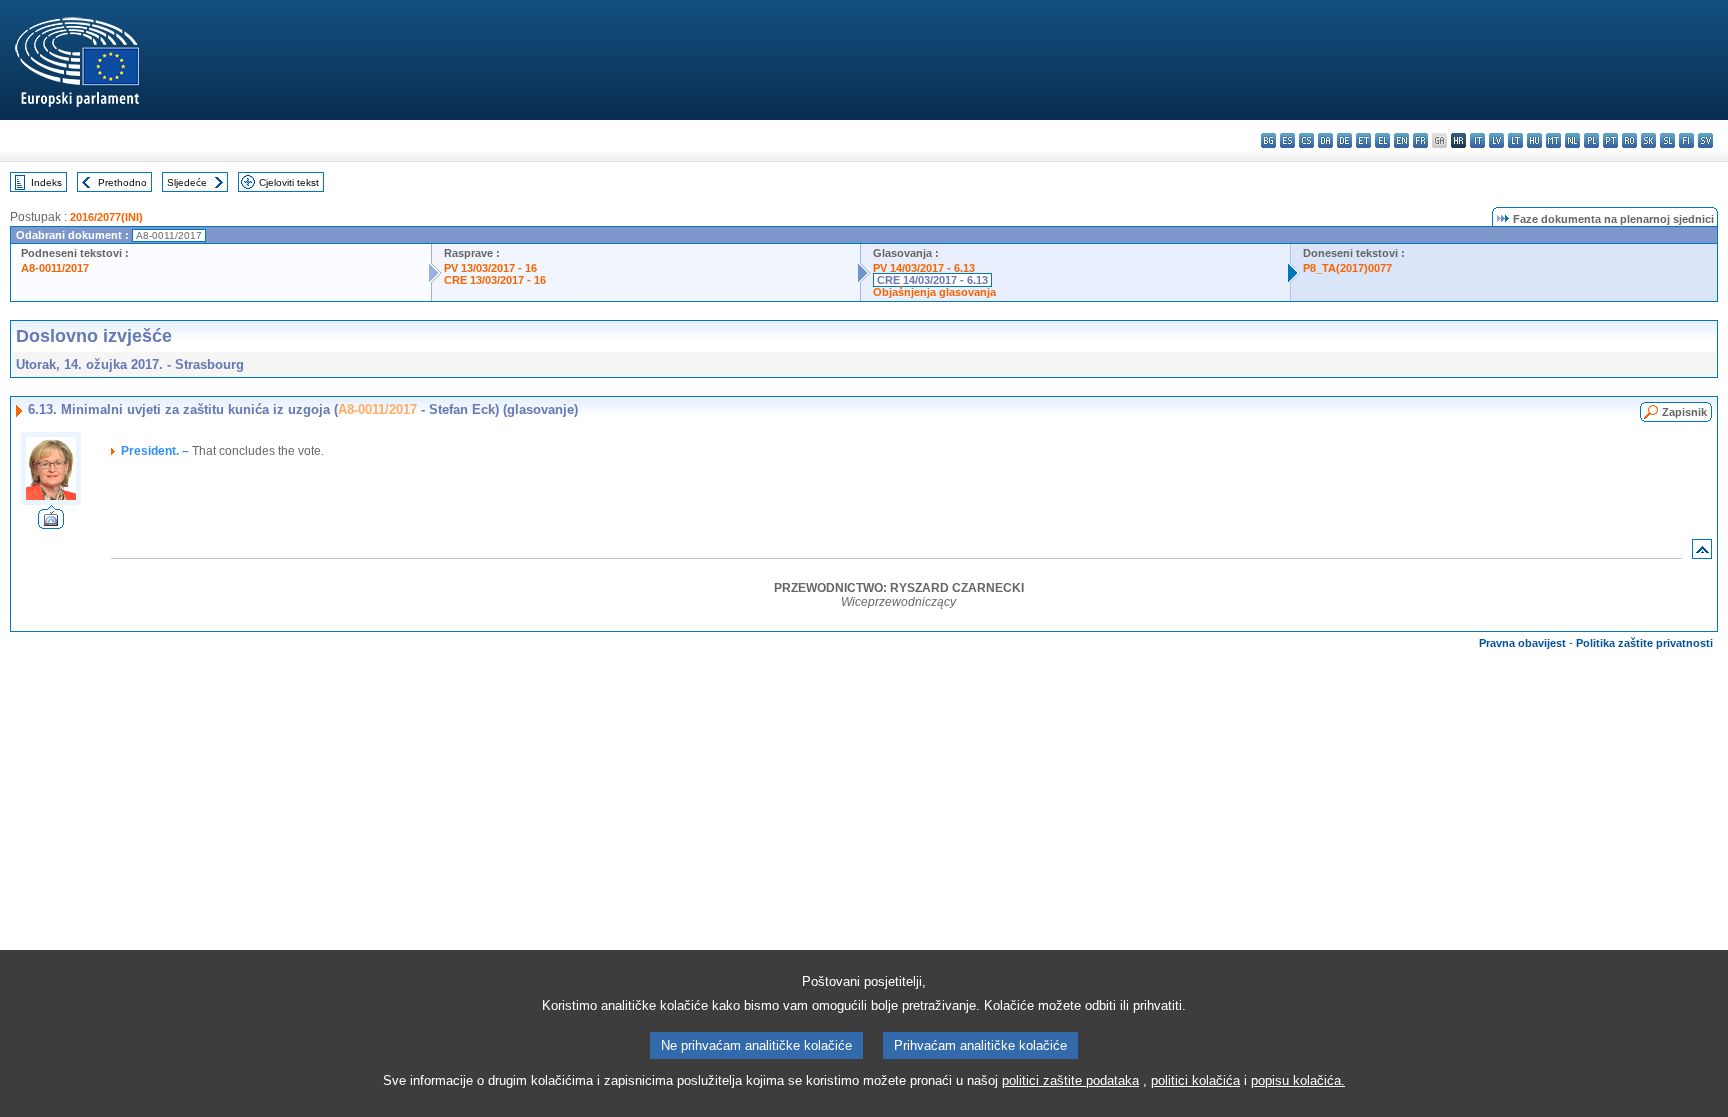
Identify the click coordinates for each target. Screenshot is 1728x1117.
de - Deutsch (1344, 140)
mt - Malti (1553, 140)
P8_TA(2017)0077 (1347, 268)
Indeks (46, 182)
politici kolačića (1195, 1080)
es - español (1287, 140)
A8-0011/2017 (55, 268)
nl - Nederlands (1572, 140)
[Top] (1702, 553)
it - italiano (1477, 140)
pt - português (1610, 140)
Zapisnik (1684, 412)
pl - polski (1591, 140)
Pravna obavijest (1522, 643)
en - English (1401, 140)
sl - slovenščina (1667, 140)
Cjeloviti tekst (289, 182)
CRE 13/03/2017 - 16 (495, 280)
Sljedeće (187, 182)
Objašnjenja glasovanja (934, 292)
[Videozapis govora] (51, 523)
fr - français (1420, 140)
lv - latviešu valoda (1496, 140)
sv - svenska (1705, 140)
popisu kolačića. (1298, 1080)
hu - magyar (1534, 140)
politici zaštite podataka (1070, 1080)
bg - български (1268, 140)
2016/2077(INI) (106, 217)
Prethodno (122, 182)
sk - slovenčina (1648, 140)
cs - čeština (1306, 140)
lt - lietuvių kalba (1515, 140)
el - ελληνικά (1382, 140)
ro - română (1629, 140)
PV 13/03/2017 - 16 (490, 268)
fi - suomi (1686, 140)
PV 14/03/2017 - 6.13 (924, 268)
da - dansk (1325, 140)
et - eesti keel (1363, 140)
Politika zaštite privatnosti (1644, 643)
